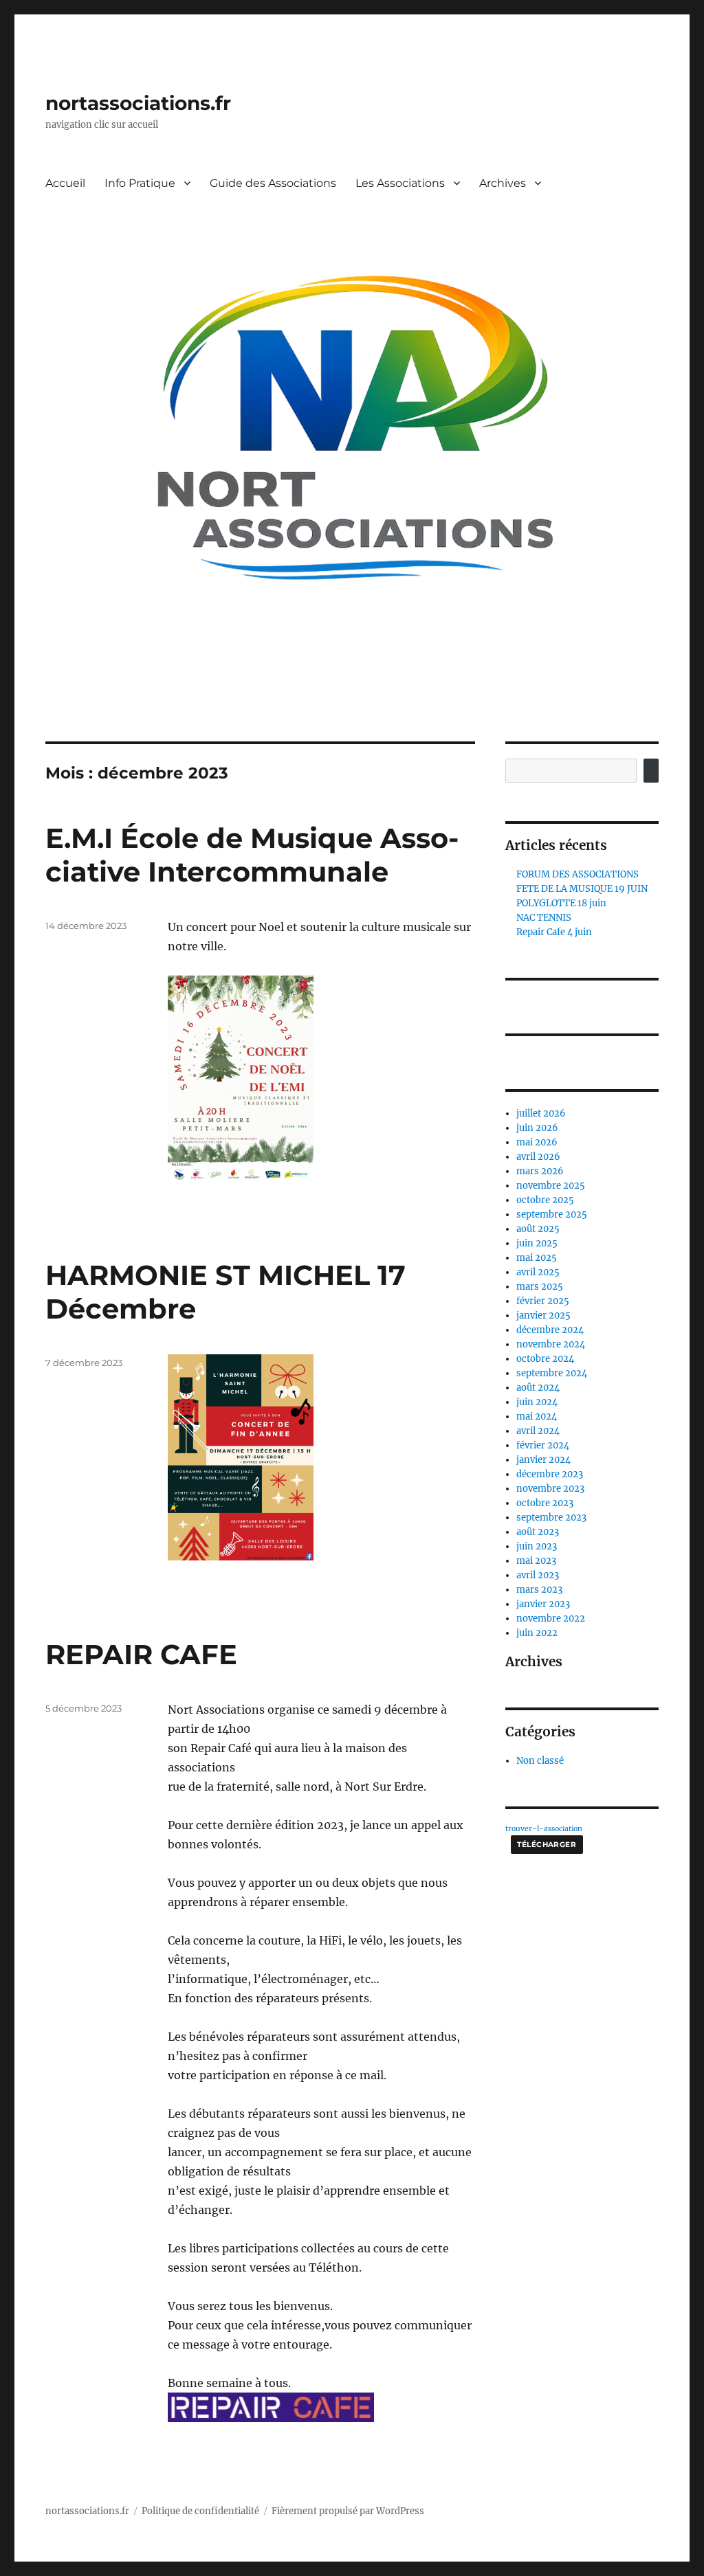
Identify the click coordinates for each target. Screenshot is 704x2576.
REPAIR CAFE (141, 1654)
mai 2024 (537, 1416)
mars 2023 (539, 1590)
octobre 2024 (545, 1359)
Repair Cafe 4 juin (554, 932)
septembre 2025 (552, 1214)
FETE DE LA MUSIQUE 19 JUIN (582, 889)
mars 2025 (540, 1287)
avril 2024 (538, 1431)
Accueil (65, 183)
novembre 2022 (551, 1619)
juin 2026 (537, 1128)
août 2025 (538, 1229)
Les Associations (400, 183)
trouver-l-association (544, 1829)
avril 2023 (538, 1575)
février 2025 (543, 1301)
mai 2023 (536, 1561)
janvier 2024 (543, 1460)
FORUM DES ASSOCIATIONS (577, 874)
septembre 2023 (551, 1517)
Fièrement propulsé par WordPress (348, 2511)
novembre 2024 (551, 1344)
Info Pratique (140, 183)
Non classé (540, 1761)
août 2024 (538, 1388)
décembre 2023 (550, 1474)
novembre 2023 (550, 1489)
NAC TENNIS (544, 918)
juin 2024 (537, 1402)
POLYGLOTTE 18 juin (561, 903)
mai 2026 (537, 1142)
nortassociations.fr (138, 103)
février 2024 (543, 1445)
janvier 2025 (543, 1315)
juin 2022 (537, 1633)
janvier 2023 (543, 1604)
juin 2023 (537, 1546)
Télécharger (547, 1845)
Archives (503, 183)
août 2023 (538, 1532)
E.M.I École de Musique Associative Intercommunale (252, 855)
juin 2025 (537, 1243)
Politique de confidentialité (200, 2511)
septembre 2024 (552, 1373)
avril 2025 (538, 1272)
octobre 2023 (545, 1503)
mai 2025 (537, 1258)
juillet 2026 (541, 1113)
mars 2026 (540, 1171)
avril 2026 (538, 1157)
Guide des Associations (273, 183)
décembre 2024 (550, 1330)
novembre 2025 (551, 1186)
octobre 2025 (545, 1200)
